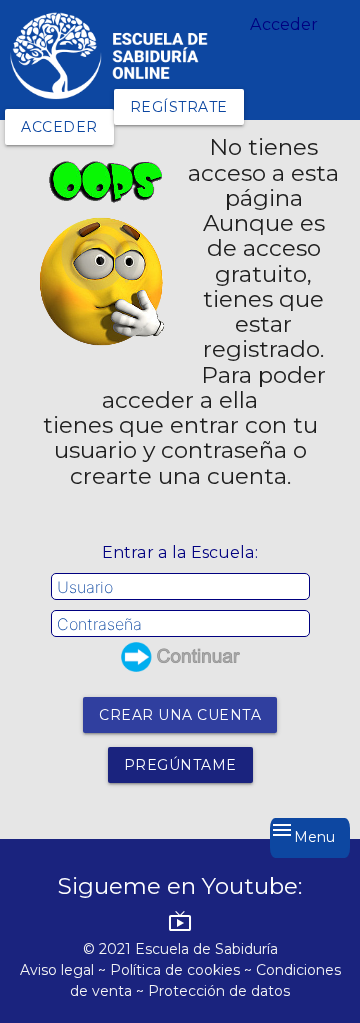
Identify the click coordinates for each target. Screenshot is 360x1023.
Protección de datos (219, 991)
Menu (302, 832)
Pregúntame (180, 765)
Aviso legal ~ (65, 970)
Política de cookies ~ (183, 970)
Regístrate (179, 107)
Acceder (59, 127)
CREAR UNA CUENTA (180, 715)
